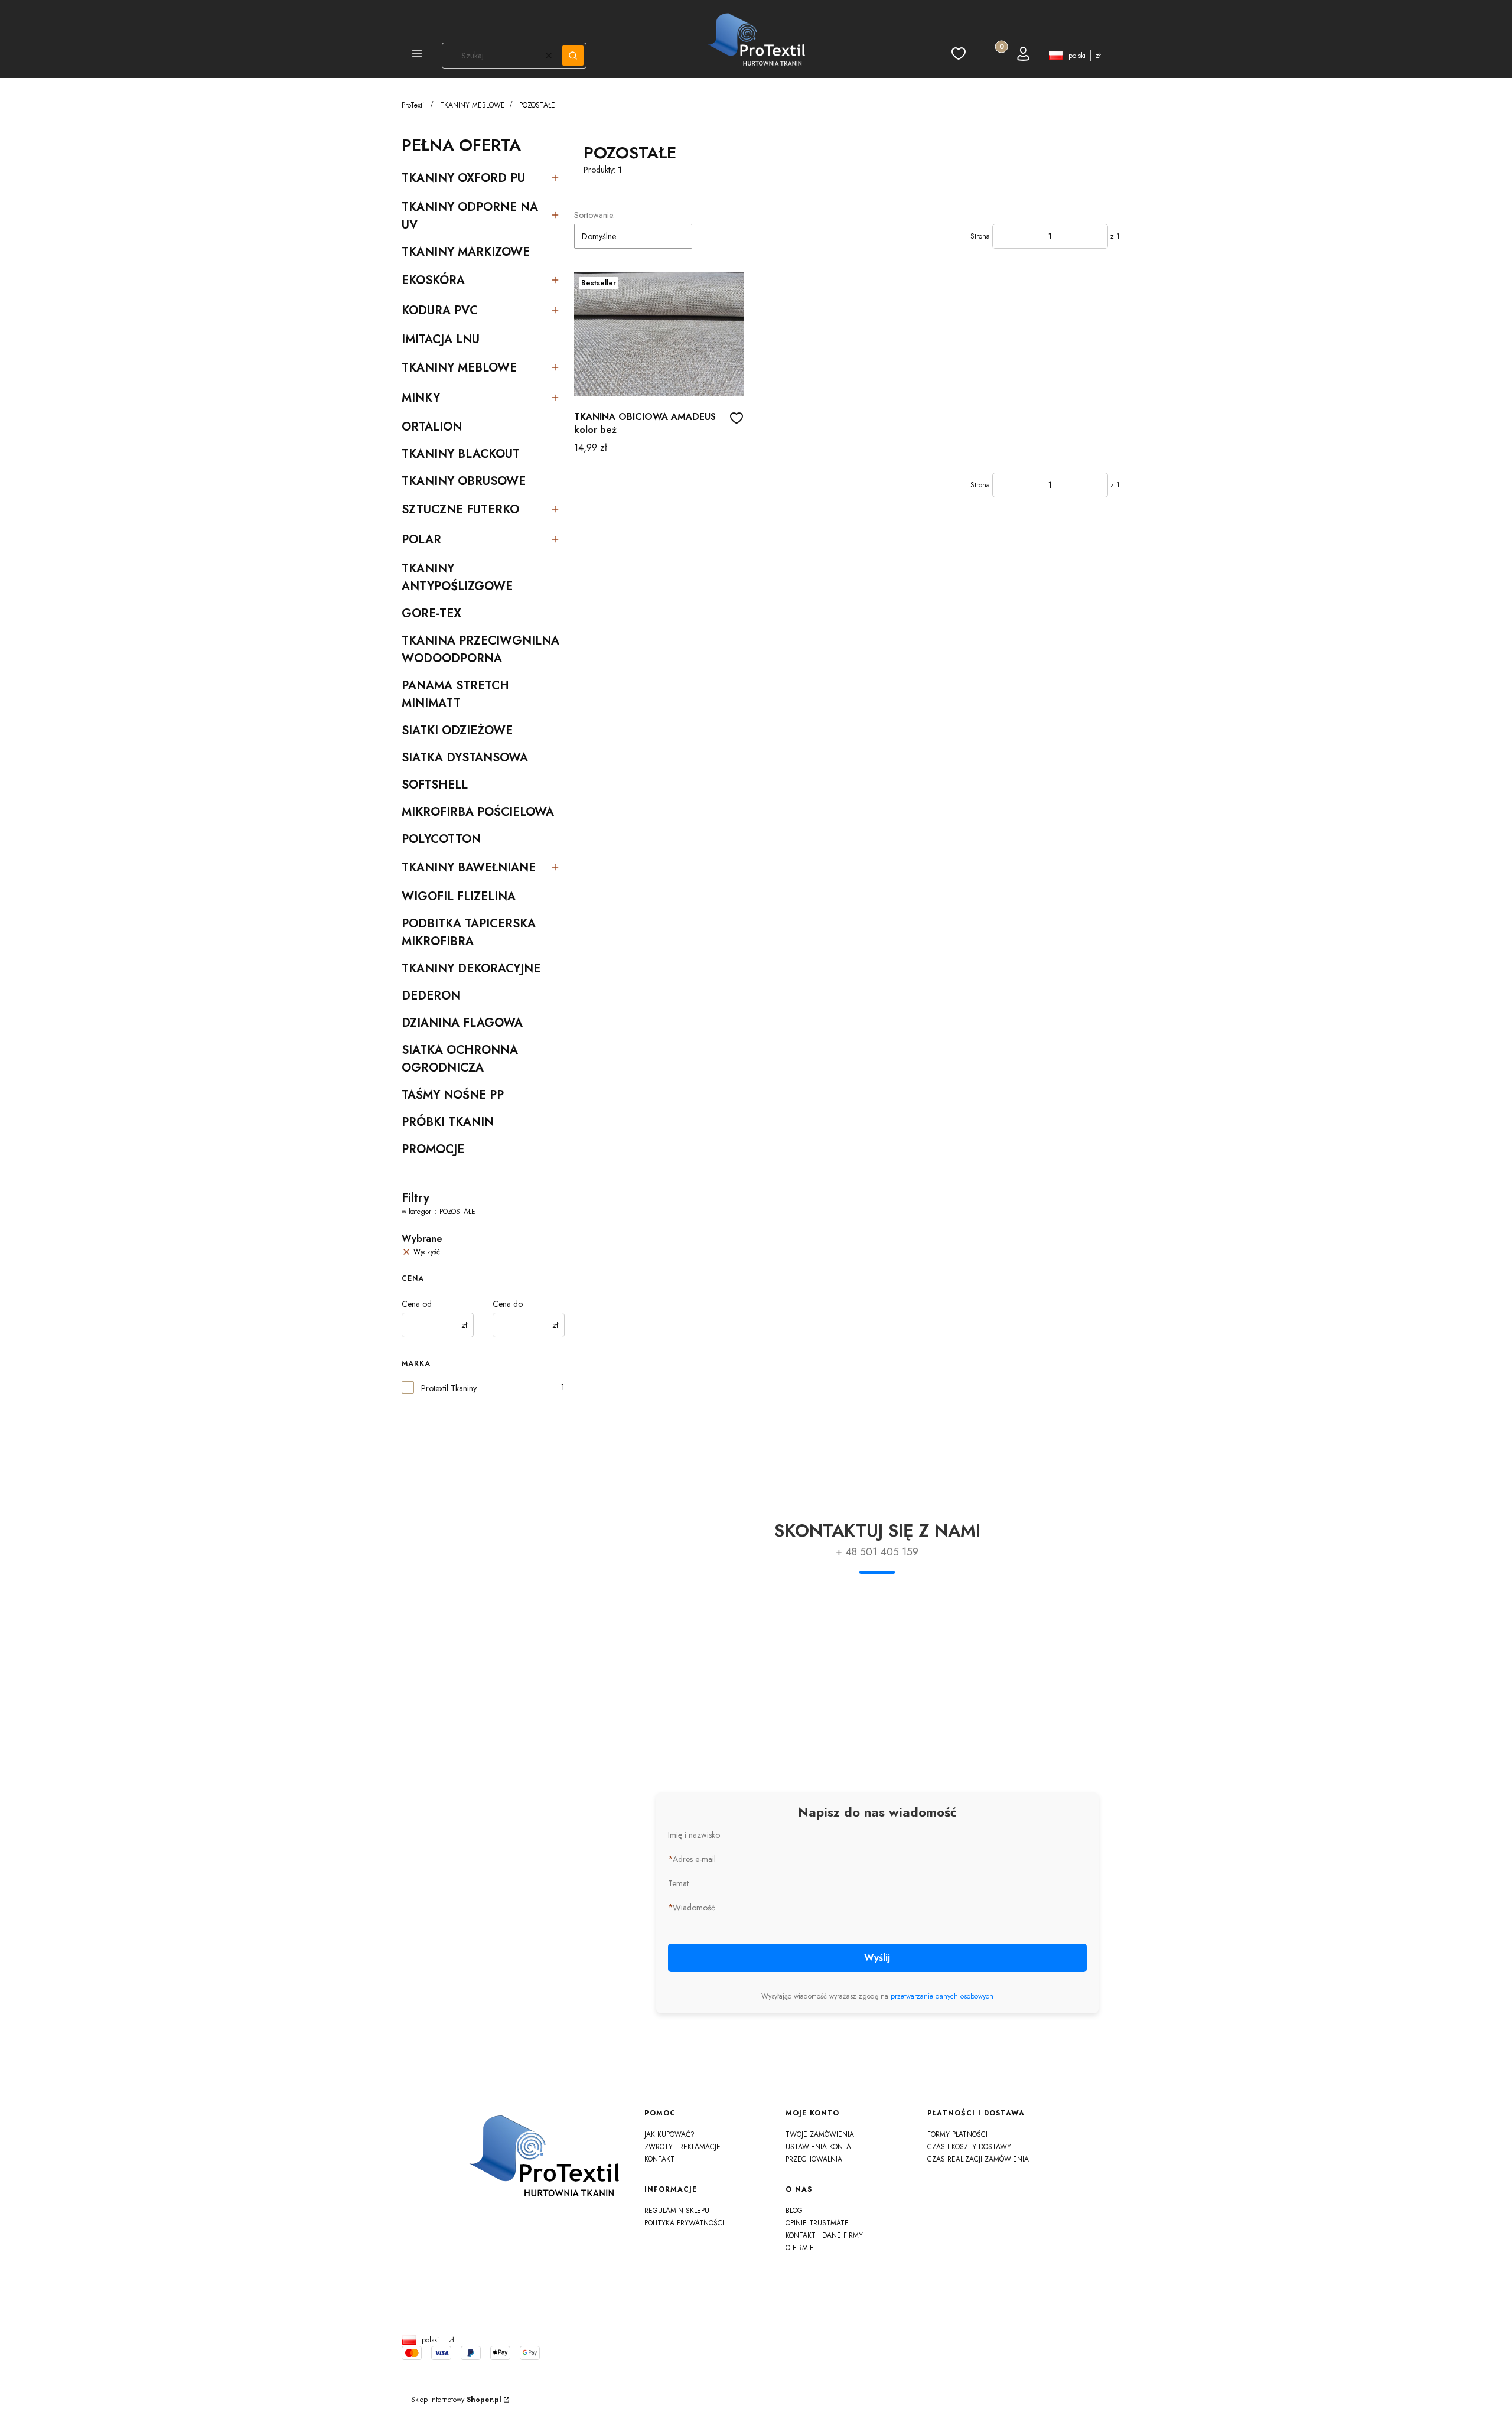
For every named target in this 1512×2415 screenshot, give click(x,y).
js (756, 2322)
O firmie (800, 2248)
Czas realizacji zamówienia (978, 2159)
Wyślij (877, 1957)
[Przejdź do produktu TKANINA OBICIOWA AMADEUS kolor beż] (659, 334)
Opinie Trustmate (817, 2223)
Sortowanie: (594, 215)
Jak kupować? (669, 2134)
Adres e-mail (694, 1859)
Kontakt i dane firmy (824, 2235)
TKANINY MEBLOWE (472, 105)
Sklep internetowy (456, 2400)
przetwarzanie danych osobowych (942, 1996)
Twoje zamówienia (820, 2134)
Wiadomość (694, 1908)
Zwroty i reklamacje (682, 2147)
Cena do (508, 1304)
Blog (794, 2211)
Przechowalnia (814, 2159)
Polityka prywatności (684, 2223)
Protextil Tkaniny (449, 1388)
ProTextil (414, 105)
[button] (417, 56)
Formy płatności (957, 2134)
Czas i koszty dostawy (969, 2147)
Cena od (417, 1304)
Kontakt (659, 2159)
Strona (980, 236)
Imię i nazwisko (694, 1835)
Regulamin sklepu (677, 2211)
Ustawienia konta (818, 2147)
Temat (678, 1883)
